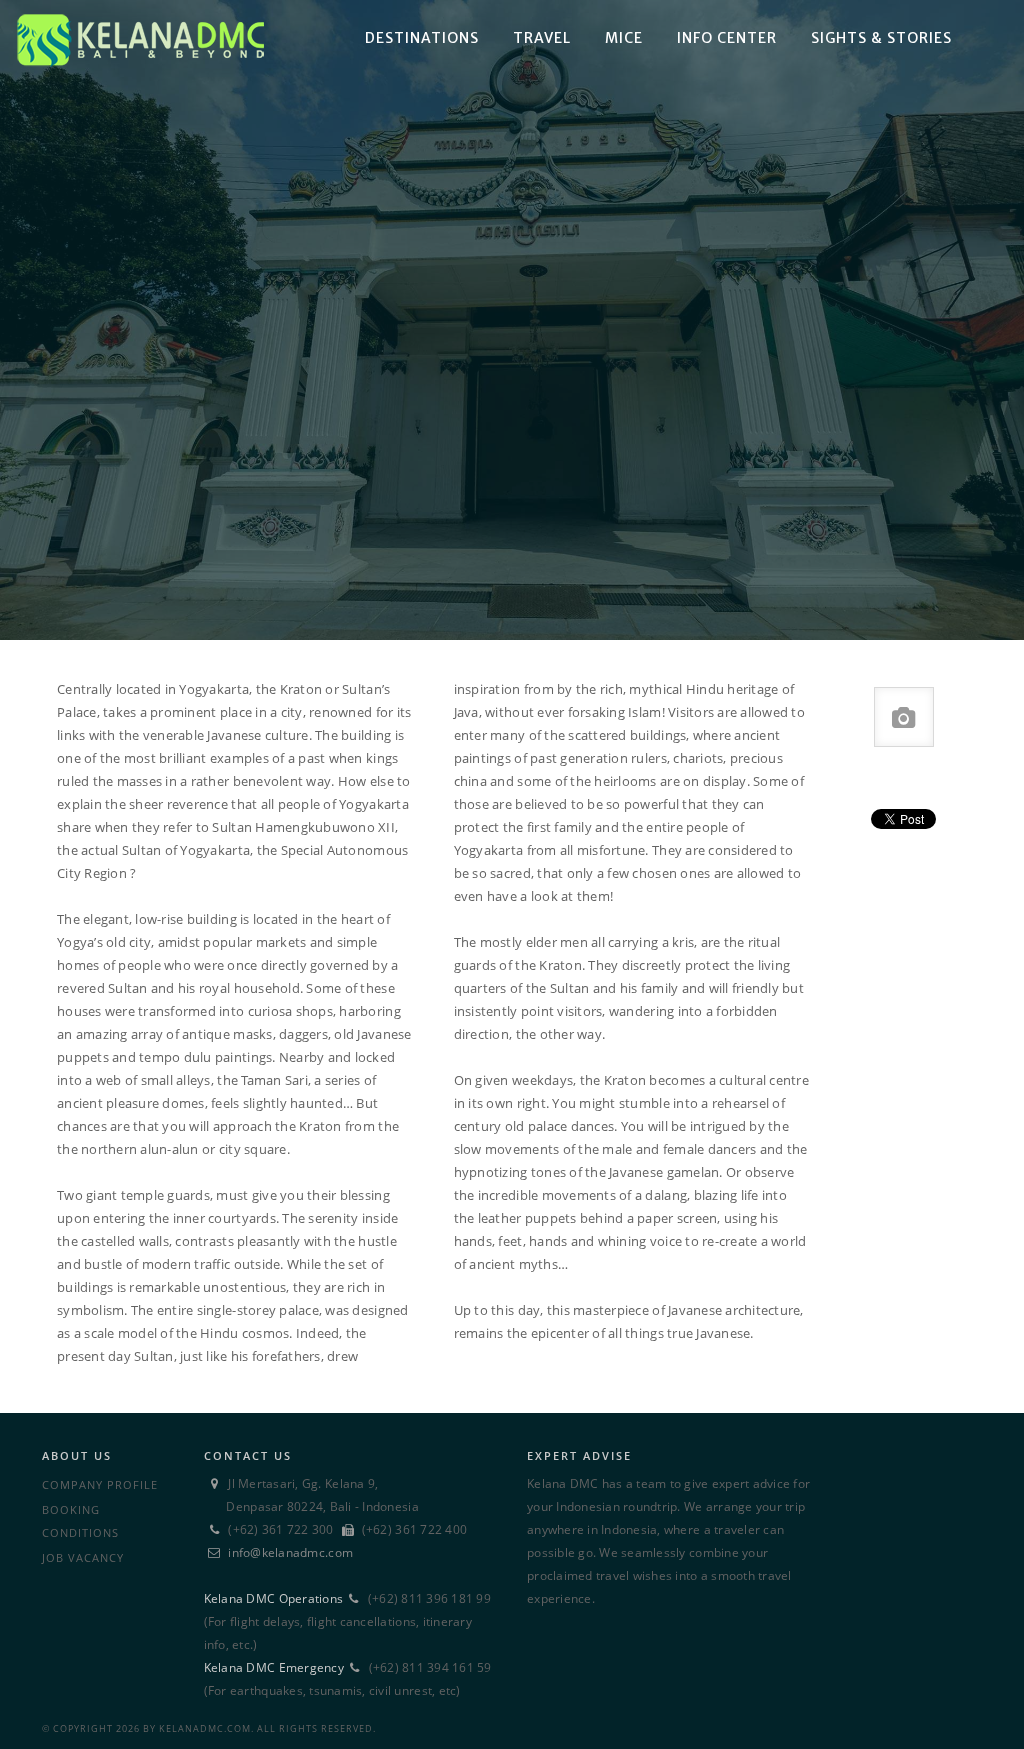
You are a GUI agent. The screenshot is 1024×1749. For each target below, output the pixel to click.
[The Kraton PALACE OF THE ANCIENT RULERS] (512, 320)
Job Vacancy (83, 1557)
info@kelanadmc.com (290, 1552)
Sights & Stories (881, 38)
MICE (624, 38)
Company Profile (100, 1484)
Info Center (727, 38)
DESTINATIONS (422, 38)
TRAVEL (542, 38)
